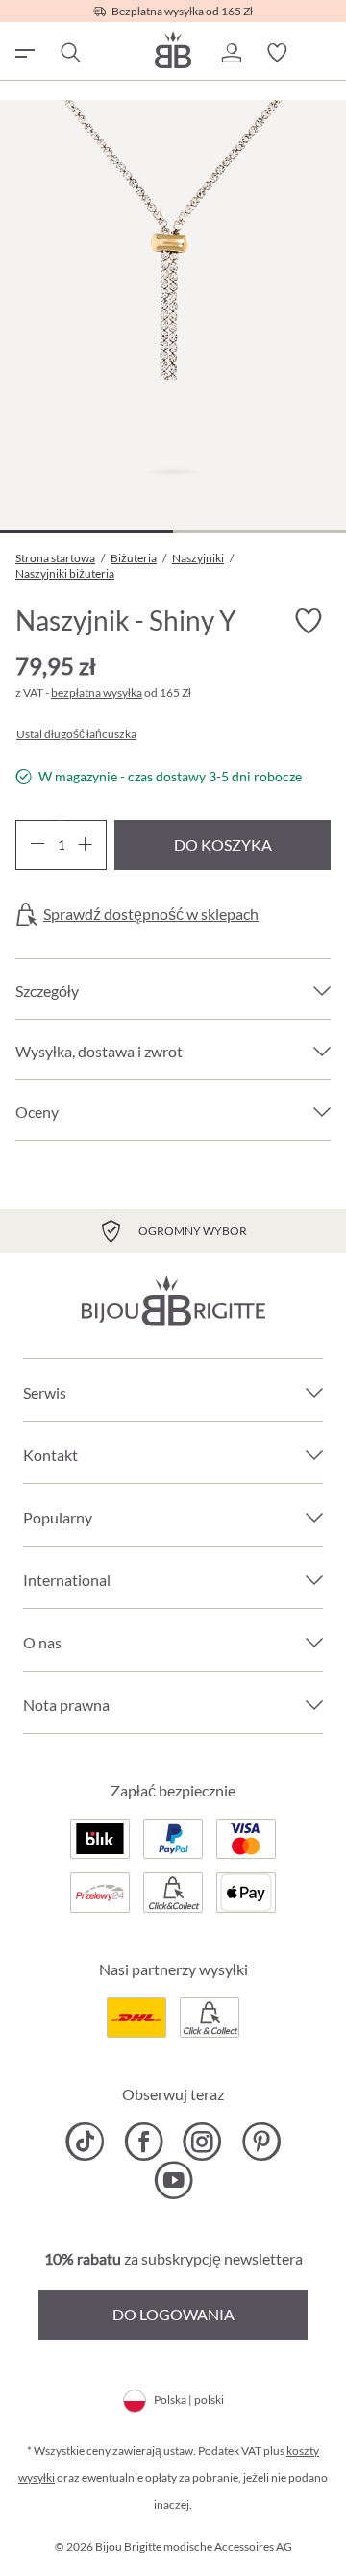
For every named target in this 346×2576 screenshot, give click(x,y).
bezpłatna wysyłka (97, 693)
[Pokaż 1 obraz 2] (86, 531)
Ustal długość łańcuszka (76, 734)
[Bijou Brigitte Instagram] (202, 2142)
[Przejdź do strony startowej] (173, 50)
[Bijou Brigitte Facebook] (144, 2142)
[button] (231, 53)
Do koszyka (223, 844)
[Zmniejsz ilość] (37, 845)
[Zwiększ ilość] (85, 845)
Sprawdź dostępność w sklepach (151, 914)
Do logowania (173, 2314)
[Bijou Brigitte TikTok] (85, 2142)
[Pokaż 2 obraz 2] (259, 531)
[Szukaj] (69, 53)
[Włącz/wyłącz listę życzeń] (308, 622)
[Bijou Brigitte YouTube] (173, 2180)
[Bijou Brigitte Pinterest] (261, 2142)
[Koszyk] (323, 53)
